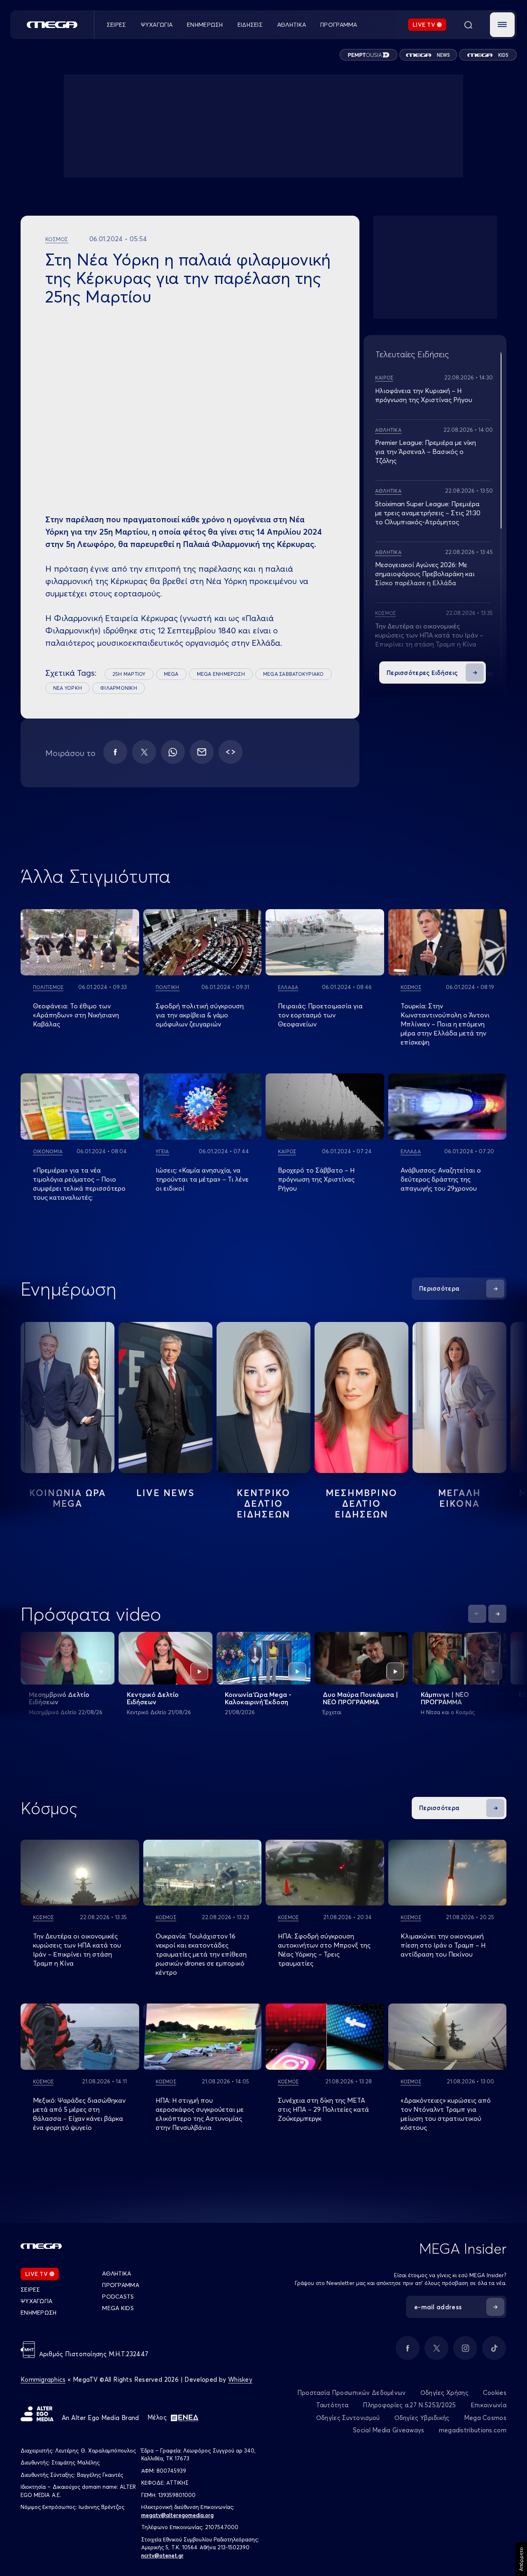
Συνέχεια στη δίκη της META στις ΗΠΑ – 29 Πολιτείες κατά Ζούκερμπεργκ (323, 2109)
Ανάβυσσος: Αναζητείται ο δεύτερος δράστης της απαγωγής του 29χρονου (441, 1179)
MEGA (171, 674)
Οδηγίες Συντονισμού (348, 2418)
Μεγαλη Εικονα (459, 1498)
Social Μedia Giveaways (389, 2430)
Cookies (495, 2393)
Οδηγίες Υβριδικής (422, 2418)
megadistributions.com (473, 2430)
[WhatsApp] (173, 752)
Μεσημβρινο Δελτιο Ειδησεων (361, 1503)
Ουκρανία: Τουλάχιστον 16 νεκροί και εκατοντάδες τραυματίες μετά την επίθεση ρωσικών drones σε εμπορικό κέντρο (201, 1954)
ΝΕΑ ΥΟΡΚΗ (68, 688)
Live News (166, 1493)
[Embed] (231, 752)
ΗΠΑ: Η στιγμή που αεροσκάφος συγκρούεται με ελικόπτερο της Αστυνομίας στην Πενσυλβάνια (200, 2114)
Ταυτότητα (332, 2405)
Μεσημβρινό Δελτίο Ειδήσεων (59, 1698)
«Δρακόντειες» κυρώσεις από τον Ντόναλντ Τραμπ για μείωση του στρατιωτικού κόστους (446, 2114)
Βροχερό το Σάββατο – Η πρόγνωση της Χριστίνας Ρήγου (316, 1179)
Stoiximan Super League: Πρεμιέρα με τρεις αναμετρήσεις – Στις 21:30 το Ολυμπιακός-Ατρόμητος (428, 513)
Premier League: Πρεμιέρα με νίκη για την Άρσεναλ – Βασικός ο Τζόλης (426, 451)
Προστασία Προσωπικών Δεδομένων (352, 2393)
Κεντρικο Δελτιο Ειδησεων (264, 1503)
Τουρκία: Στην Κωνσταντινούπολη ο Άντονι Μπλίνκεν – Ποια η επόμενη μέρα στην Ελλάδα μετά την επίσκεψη (445, 1024)
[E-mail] (202, 752)
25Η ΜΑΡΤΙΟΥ (129, 674)
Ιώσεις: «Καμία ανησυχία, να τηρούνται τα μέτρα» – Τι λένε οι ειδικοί (202, 1179)
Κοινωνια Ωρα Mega (68, 1498)
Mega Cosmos (485, 2418)
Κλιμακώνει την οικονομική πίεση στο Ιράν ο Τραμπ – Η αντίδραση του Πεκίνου (443, 1945)
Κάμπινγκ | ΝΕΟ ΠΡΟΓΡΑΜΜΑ (445, 1698)
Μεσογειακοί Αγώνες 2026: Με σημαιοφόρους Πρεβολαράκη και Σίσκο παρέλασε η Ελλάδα (425, 574)
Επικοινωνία (489, 2405)
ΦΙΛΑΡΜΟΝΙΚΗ (119, 688)
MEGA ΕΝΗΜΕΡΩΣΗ (221, 674)
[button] (502, 25)
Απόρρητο (521, 2559)
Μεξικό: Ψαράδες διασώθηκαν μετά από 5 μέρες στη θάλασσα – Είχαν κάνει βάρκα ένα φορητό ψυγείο (79, 2114)
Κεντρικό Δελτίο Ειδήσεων (153, 1698)
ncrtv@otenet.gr (162, 2555)
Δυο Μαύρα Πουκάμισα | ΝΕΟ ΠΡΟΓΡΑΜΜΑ (360, 1698)
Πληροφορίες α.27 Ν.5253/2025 (409, 2405)
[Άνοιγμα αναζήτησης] (468, 25)
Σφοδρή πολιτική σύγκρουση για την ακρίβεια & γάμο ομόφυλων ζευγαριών (200, 1015)
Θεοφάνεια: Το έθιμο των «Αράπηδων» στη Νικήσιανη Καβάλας (76, 1015)
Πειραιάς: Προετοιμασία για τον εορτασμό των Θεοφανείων (320, 1015)
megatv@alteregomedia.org (177, 2515)
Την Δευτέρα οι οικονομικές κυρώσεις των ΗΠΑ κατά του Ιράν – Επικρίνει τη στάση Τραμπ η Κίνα (429, 635)
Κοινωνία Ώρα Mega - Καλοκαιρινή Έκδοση (258, 1698)
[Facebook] (115, 752)
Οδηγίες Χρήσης (444, 2393)
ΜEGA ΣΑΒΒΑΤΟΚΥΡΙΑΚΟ (294, 674)
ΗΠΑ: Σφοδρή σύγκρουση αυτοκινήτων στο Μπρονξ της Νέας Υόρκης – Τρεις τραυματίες (324, 1950)
